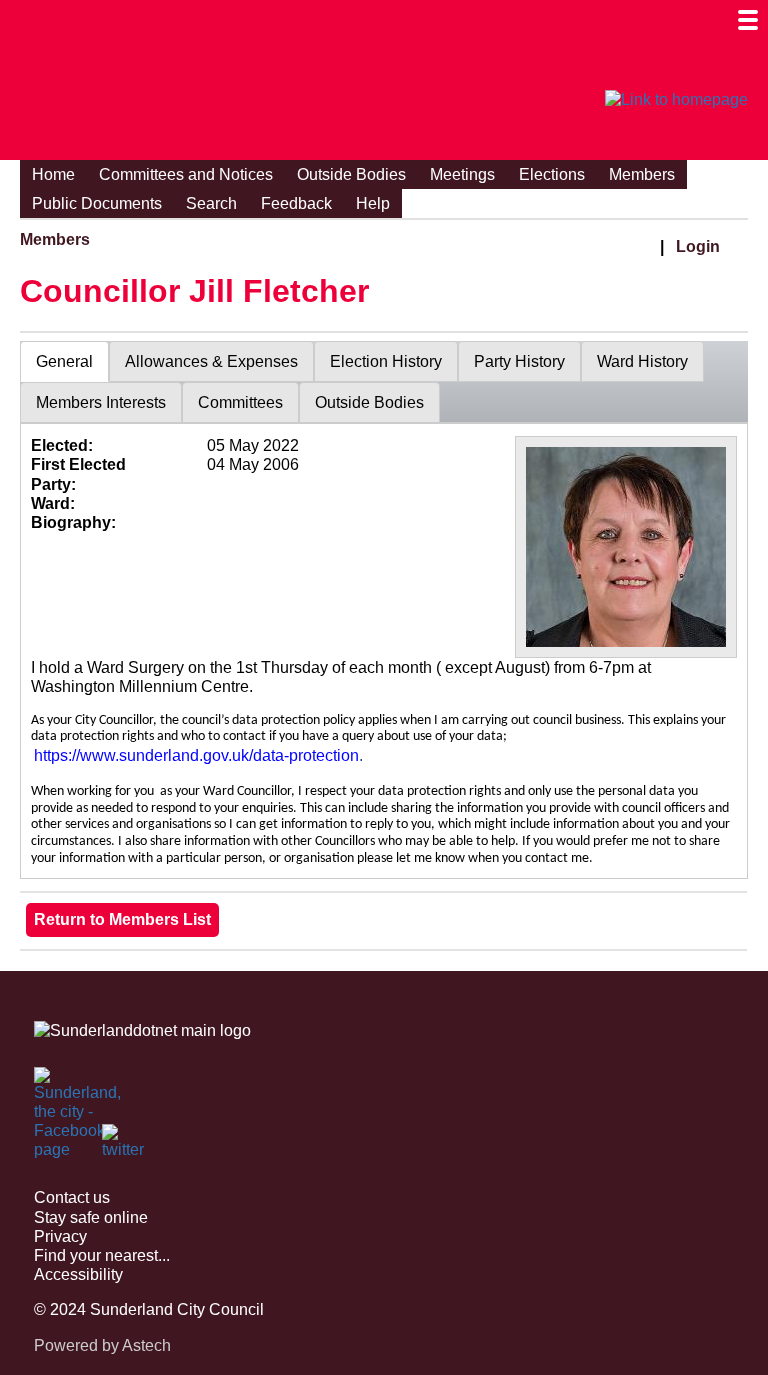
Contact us (72, 1197)
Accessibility (78, 1274)
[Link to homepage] (676, 100)
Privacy (60, 1236)
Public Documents (97, 203)
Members (642, 174)
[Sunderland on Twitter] (124, 1146)
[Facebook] (56, 1089)
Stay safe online (91, 1217)
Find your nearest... (102, 1255)
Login (698, 246)
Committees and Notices (186, 174)
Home (53, 174)
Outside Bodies (351, 174)
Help (373, 203)
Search (211, 203)
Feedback (296, 203)
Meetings (462, 174)
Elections (552, 174)
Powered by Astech (102, 1345)
